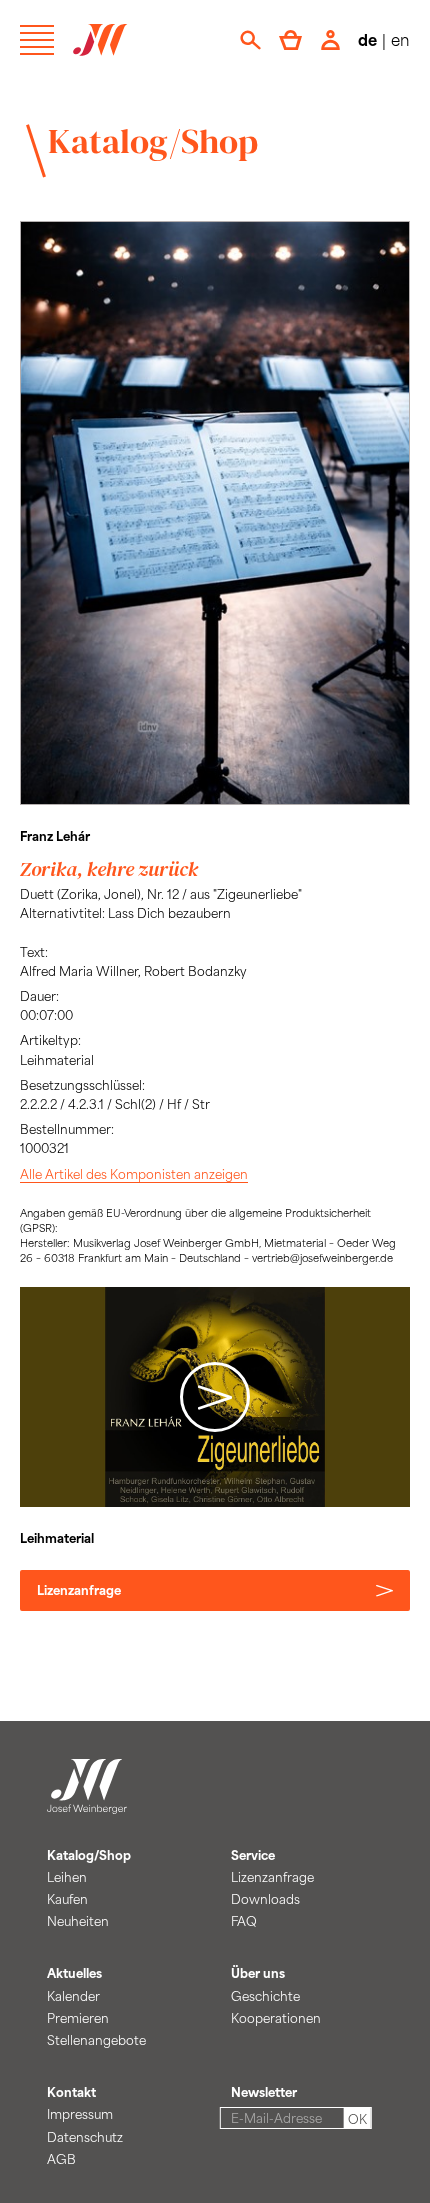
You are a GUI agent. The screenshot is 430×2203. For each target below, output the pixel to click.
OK (357, 2119)
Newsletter (264, 2092)
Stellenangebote (96, 2040)
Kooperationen (276, 2018)
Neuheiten (78, 1921)
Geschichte (265, 1996)
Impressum (80, 2114)
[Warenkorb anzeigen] (290, 40)
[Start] (87, 1802)
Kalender (73, 1996)
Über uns (258, 1973)
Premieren (78, 2018)
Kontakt (71, 2092)
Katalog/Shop (153, 141)
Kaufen (67, 1899)
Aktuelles (74, 1973)
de (367, 39)
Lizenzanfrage (79, 1590)
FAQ (244, 1921)
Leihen (67, 1877)
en (400, 39)
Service (253, 1855)
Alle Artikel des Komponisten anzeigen (134, 1174)
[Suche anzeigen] (250, 40)
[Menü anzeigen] (37, 40)
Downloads (265, 1899)
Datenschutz (85, 2137)
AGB (61, 2159)
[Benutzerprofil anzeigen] (330, 40)
